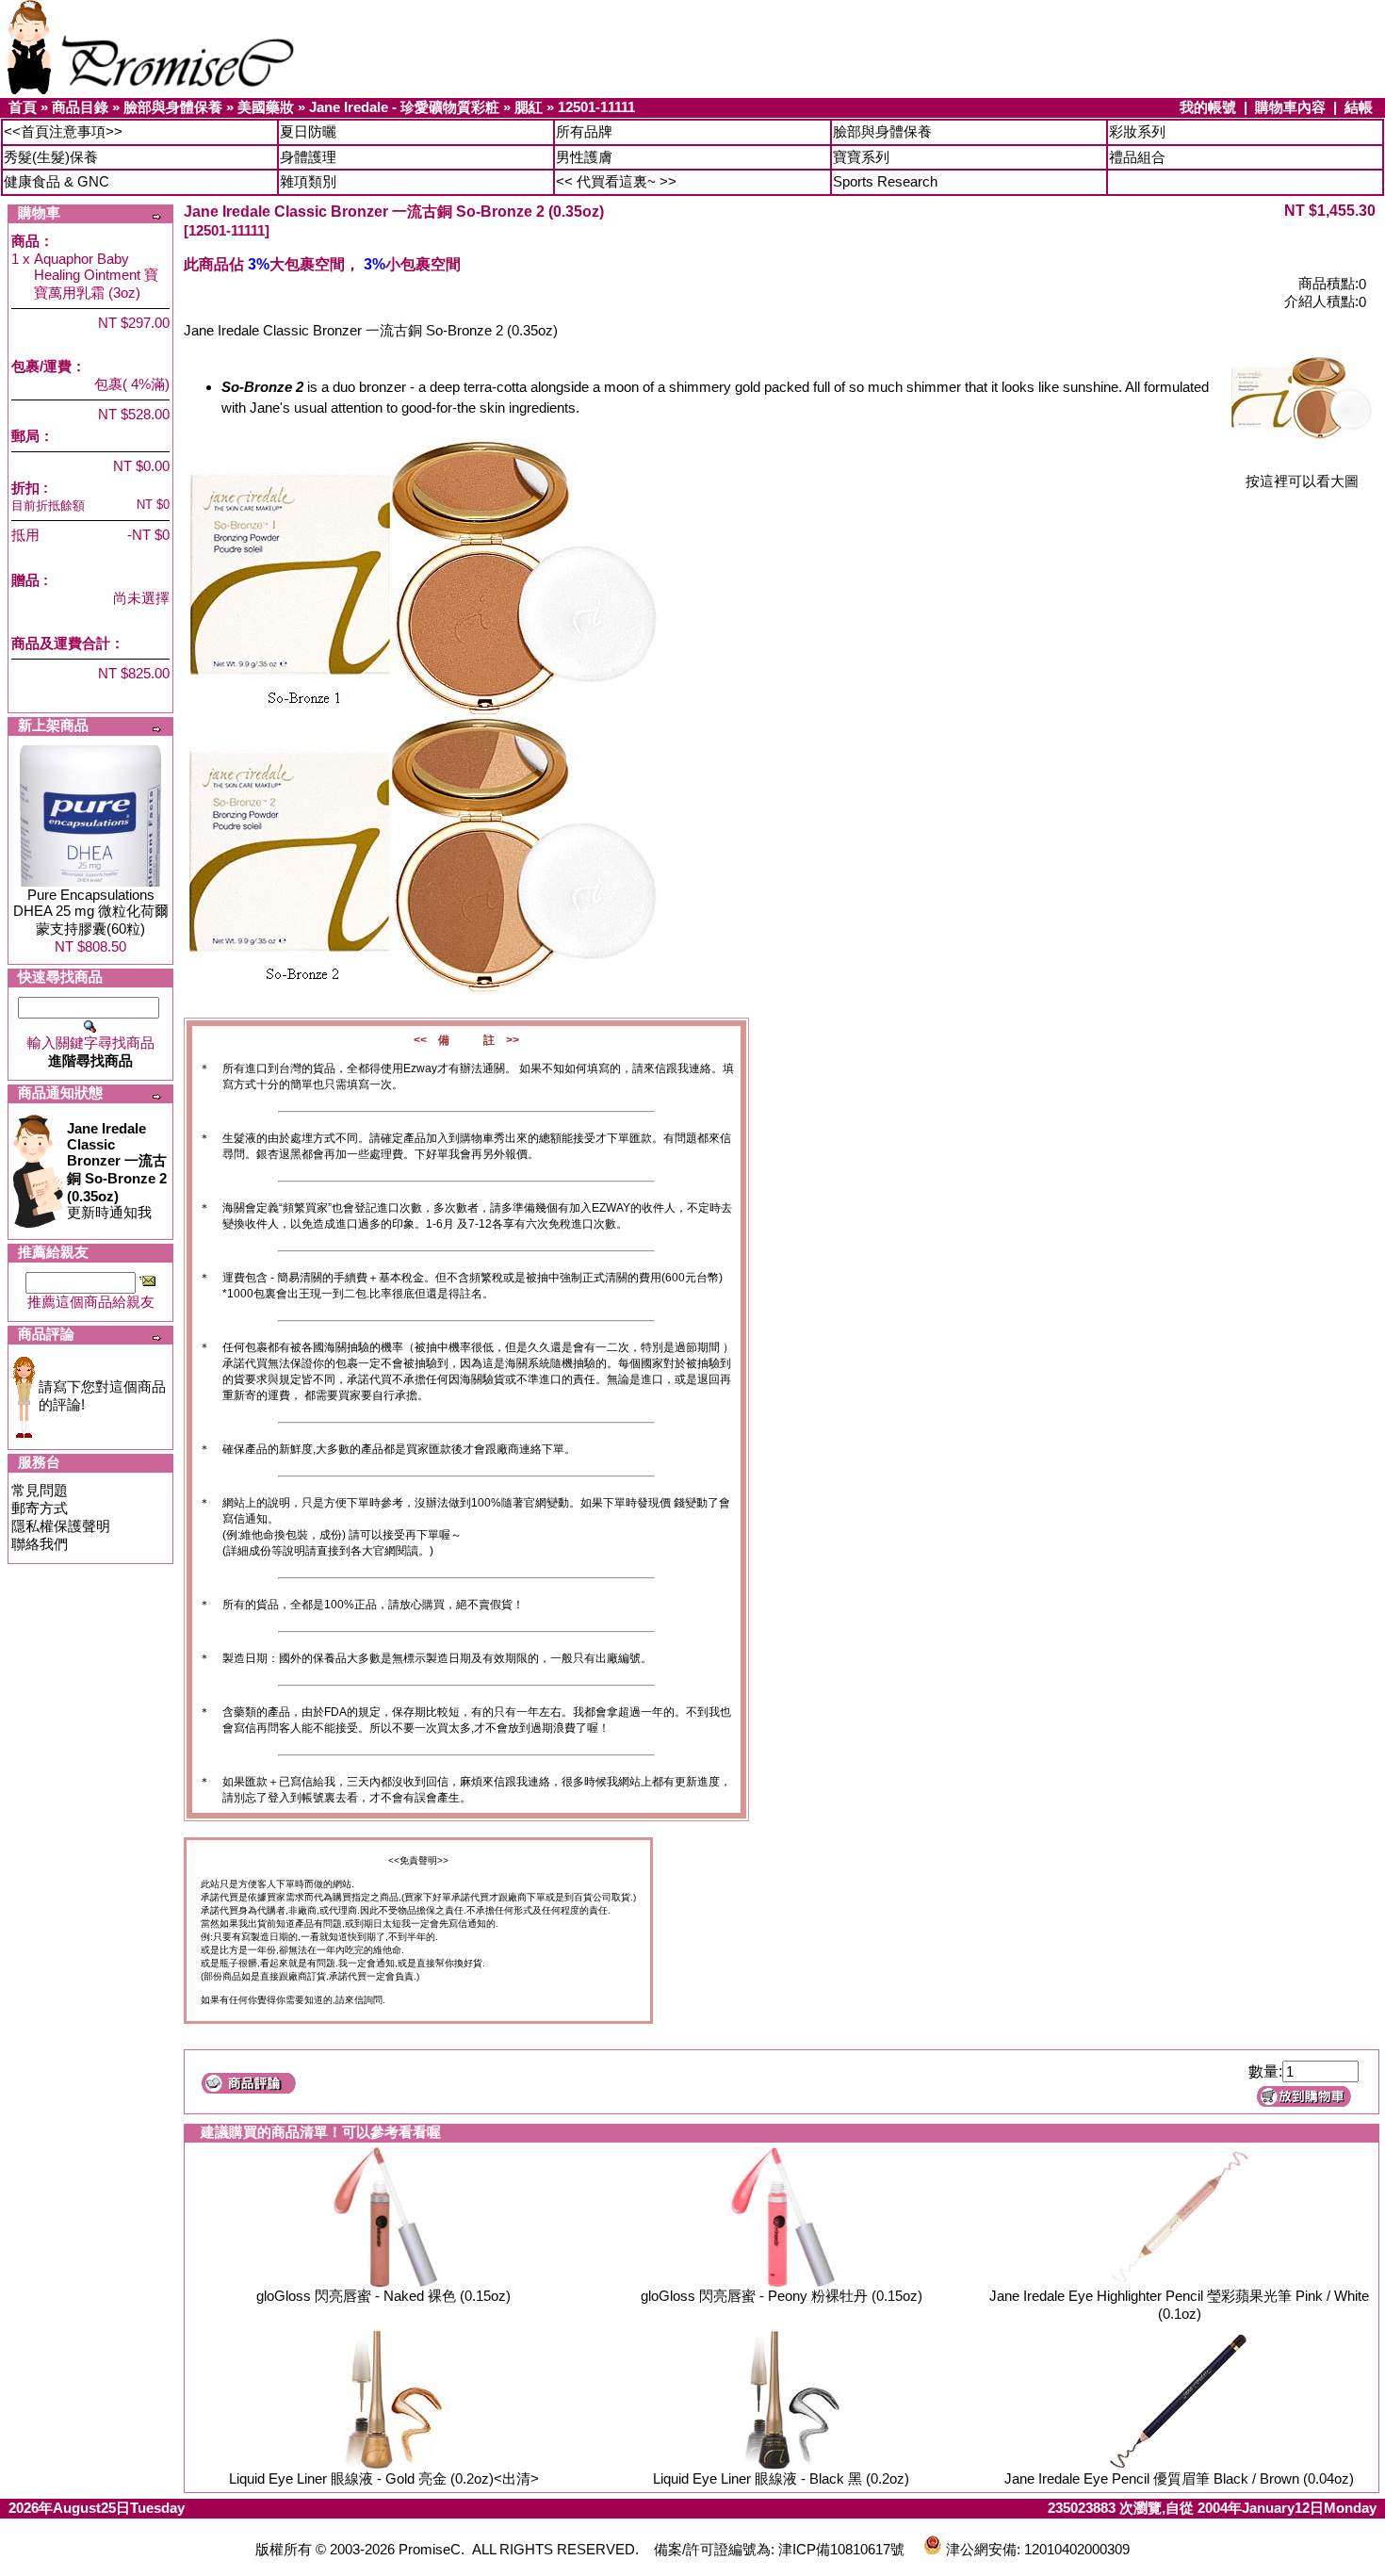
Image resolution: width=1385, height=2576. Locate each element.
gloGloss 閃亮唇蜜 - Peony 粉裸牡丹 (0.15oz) (782, 2296)
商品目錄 (80, 107)
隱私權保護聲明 (61, 1526)
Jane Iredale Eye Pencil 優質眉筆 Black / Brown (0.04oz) (1179, 2478)
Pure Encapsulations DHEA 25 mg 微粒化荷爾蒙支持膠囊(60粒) (91, 912)
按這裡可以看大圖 (1302, 481)
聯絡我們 (40, 1544)
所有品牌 (584, 131)
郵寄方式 (40, 1508)
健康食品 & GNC (57, 181)
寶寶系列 (861, 157)
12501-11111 (596, 107)
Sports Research (885, 181)
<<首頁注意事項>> (63, 131)
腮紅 (529, 107)
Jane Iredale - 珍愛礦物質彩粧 (404, 107)
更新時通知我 (117, 1170)
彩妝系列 (1137, 131)
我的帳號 (1208, 107)
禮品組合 (1137, 157)
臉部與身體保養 (173, 107)
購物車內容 (1290, 107)
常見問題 (40, 1490)
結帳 (1359, 107)
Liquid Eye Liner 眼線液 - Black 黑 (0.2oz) (781, 2478)
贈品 (25, 580)
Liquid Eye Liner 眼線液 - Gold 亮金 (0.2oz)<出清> (384, 2478)
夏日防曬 (308, 131)
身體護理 (308, 157)
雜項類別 (308, 181)
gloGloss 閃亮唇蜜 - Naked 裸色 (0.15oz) (383, 2296)
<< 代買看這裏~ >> (616, 181)
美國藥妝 (266, 107)
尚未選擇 (141, 598)
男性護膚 (584, 157)
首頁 (23, 107)
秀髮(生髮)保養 (51, 157)
